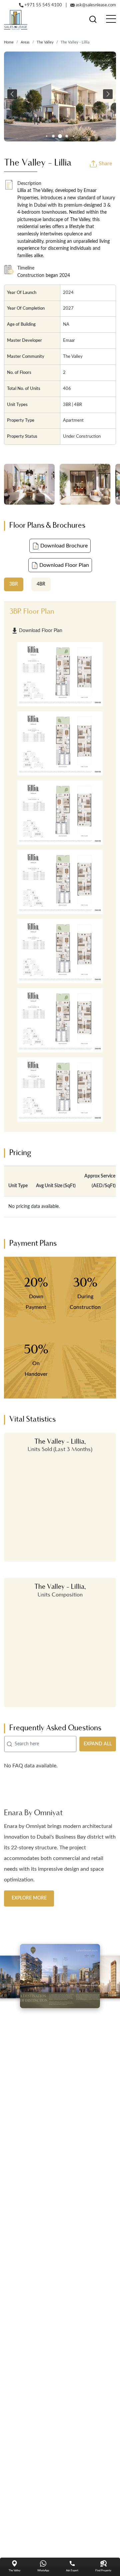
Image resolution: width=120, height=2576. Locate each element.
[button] (12, 94)
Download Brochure (63, 546)
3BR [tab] (14, 584)
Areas (25, 42)
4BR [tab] (41, 584)
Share (105, 164)
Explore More (29, 1887)
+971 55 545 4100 (43, 5)
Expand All (98, 1744)
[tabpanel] (60, 867)
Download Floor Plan (63, 565)
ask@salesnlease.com (95, 5)
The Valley (45, 42)
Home (9, 42)
